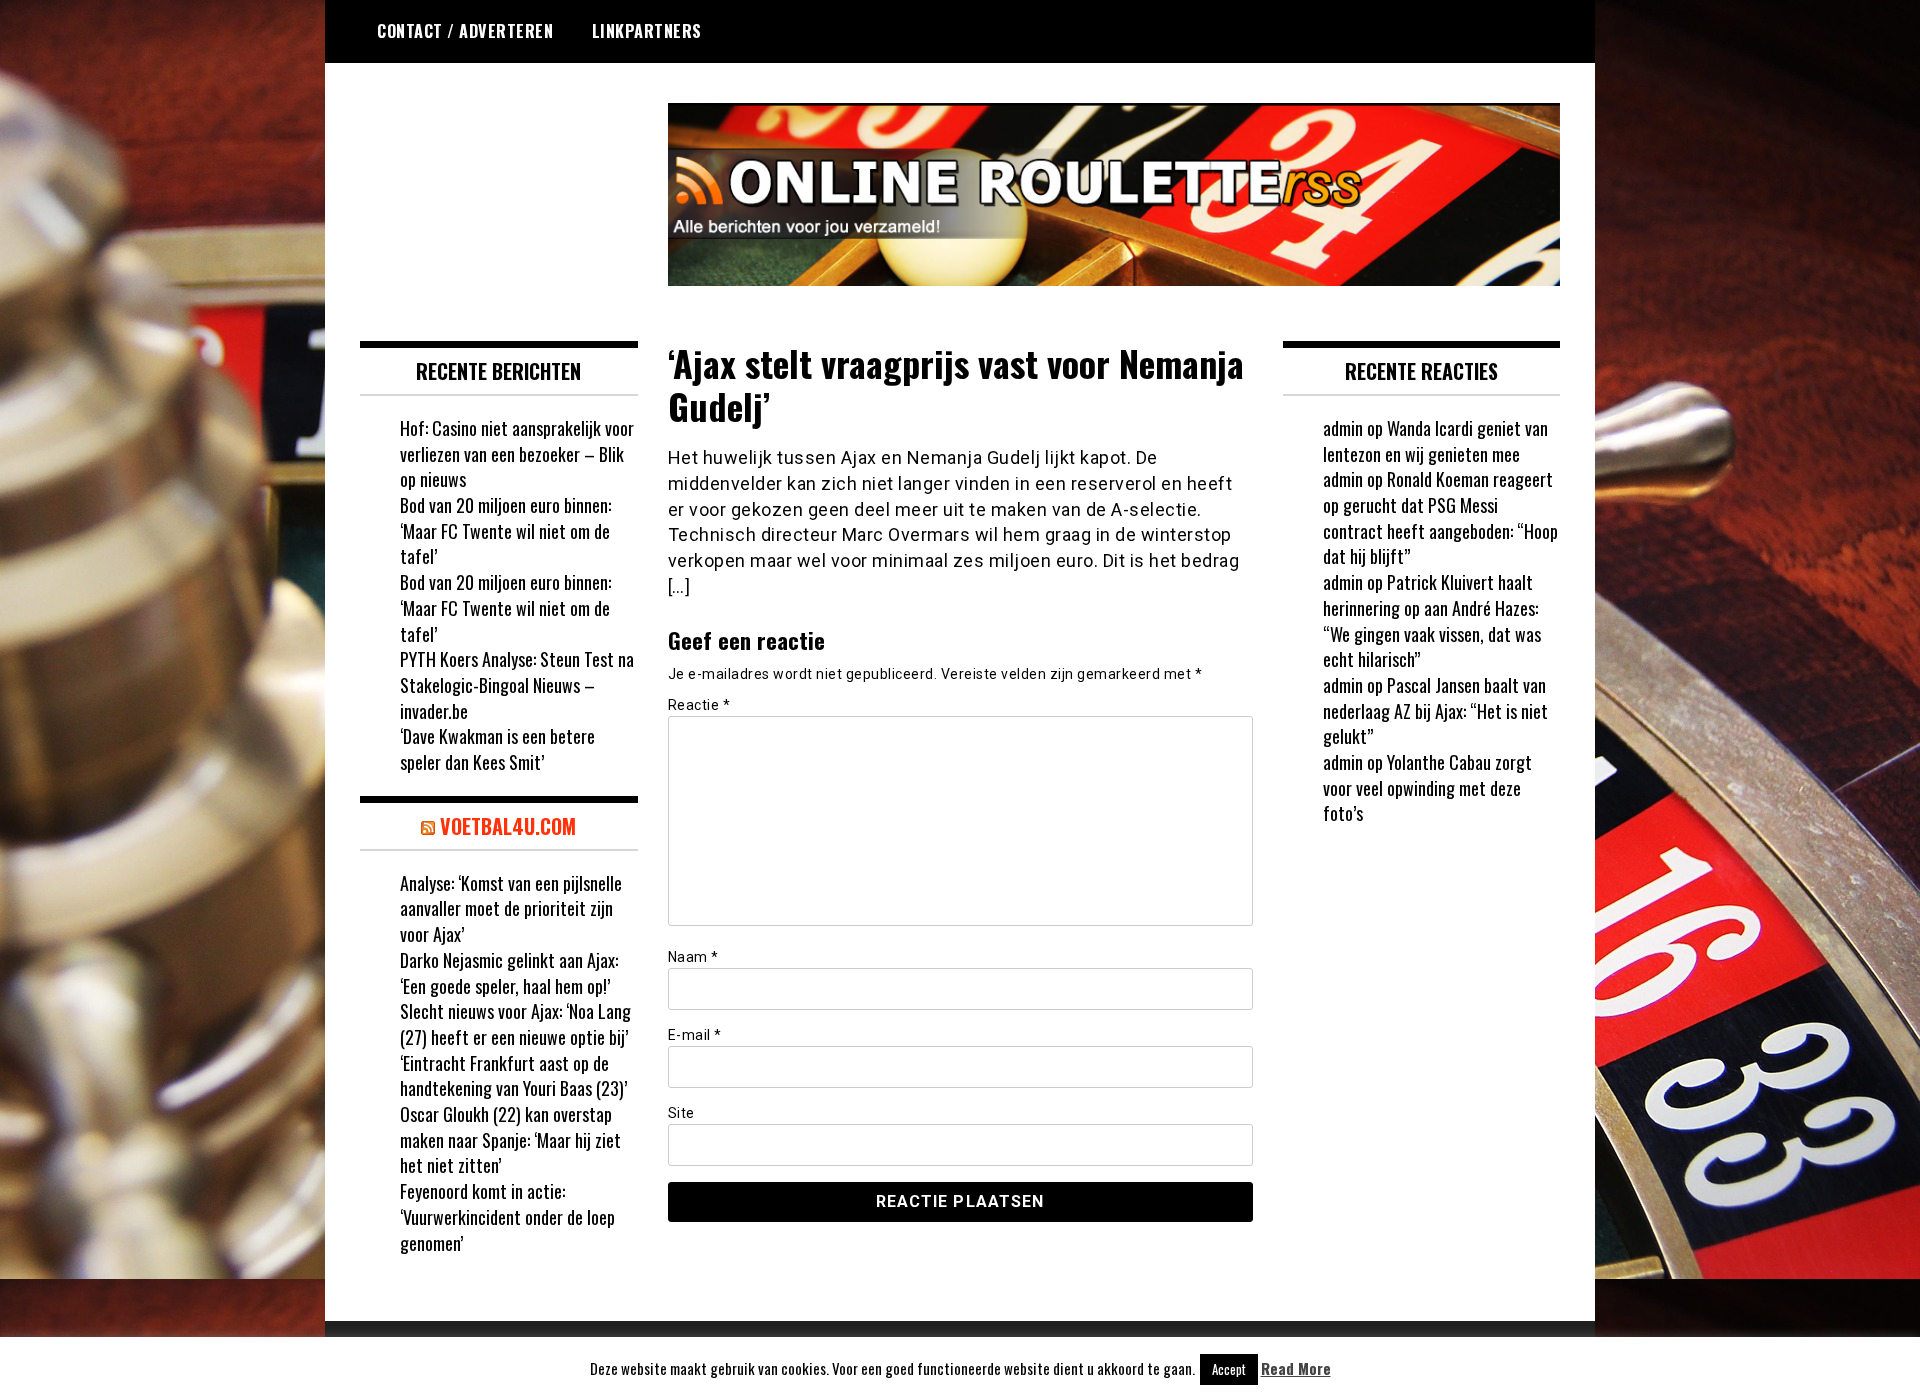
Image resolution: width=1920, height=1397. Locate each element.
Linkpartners (647, 31)
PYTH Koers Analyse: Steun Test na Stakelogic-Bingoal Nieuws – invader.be (517, 684)
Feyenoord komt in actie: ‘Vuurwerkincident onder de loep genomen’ (507, 1216)
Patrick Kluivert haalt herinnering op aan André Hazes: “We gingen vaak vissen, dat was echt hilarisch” (1432, 620)
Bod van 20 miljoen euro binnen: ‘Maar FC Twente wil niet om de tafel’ (505, 530)
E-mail (695, 1035)
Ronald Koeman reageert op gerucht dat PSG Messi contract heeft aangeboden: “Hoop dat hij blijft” (1440, 517)
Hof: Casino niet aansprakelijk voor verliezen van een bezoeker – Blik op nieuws (517, 453)
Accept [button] (1229, 1369)
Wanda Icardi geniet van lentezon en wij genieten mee (1435, 441)
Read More (1296, 1368)
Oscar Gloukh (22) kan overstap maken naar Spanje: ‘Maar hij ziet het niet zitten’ (510, 1139)
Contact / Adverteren (465, 31)
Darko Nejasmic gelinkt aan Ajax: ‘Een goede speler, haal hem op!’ (509, 973)
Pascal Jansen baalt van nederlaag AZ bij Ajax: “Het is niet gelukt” (1435, 710)
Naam (693, 957)
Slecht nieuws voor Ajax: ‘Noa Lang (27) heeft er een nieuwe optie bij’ (515, 1024)
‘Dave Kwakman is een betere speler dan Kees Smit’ (497, 749)
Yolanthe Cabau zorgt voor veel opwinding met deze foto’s (1427, 787)
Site (681, 1113)
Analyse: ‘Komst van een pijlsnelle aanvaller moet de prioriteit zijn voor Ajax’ (511, 908)
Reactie (699, 705)
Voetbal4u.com (508, 826)
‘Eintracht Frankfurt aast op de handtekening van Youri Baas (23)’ (513, 1076)
